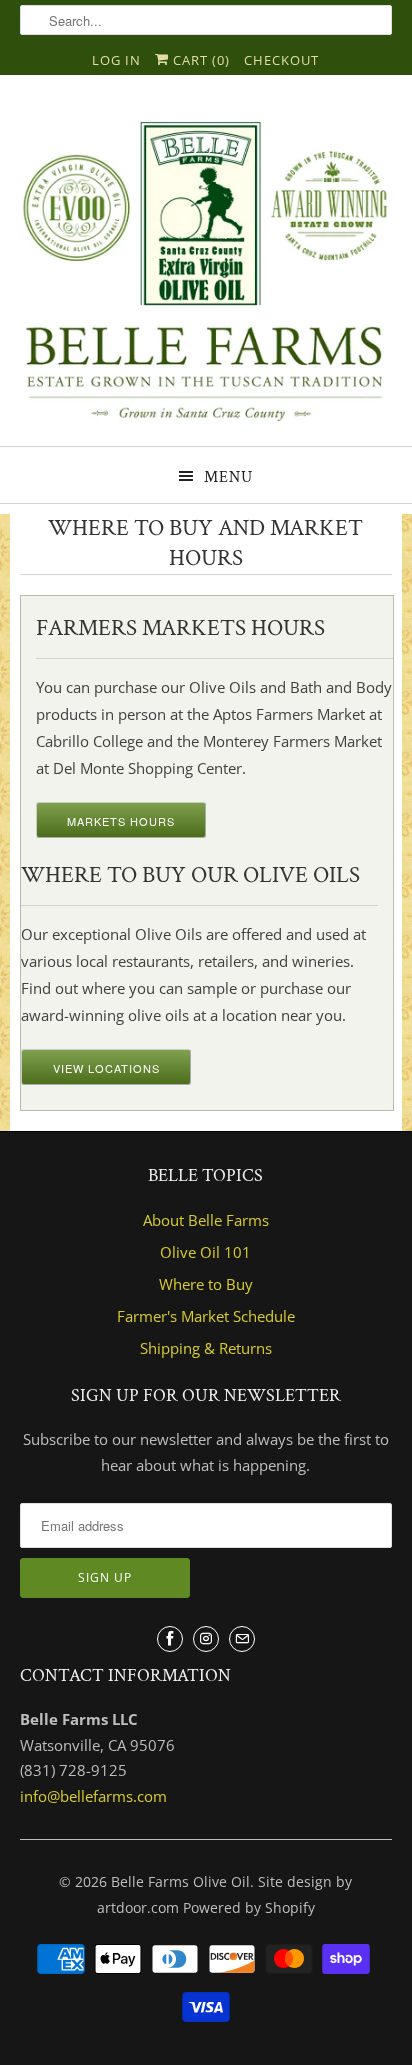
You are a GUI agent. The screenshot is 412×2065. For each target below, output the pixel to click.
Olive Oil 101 (205, 1252)
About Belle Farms (206, 1220)
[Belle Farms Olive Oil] (205, 268)
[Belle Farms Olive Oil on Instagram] (206, 1639)
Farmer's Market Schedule (206, 1316)
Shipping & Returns (206, 1348)
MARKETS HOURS (121, 821)
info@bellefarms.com (93, 1796)
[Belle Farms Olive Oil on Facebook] (170, 1639)
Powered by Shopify (249, 1907)
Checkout (281, 60)
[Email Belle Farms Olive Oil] (242, 1639)
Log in (116, 60)
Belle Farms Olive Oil (180, 1881)
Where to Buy (206, 1284)
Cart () (199, 60)
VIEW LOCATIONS (106, 1068)
